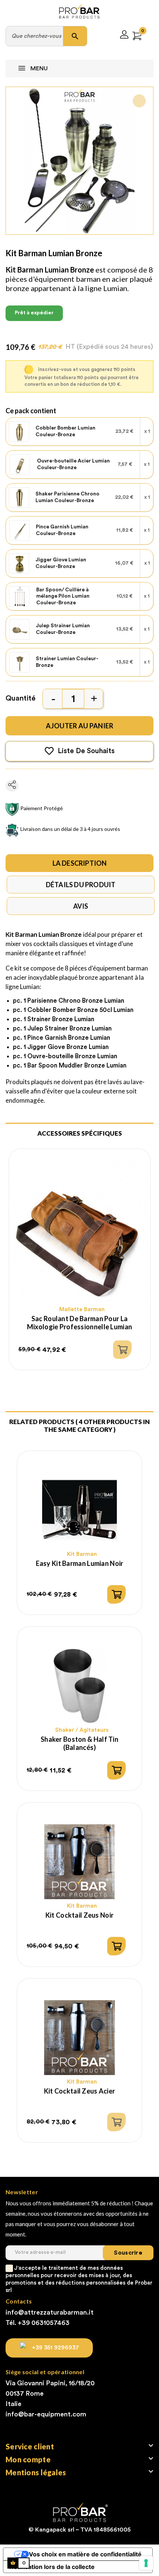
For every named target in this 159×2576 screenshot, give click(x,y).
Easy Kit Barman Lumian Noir (80, 1563)
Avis (81, 906)
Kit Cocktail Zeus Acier (80, 2091)
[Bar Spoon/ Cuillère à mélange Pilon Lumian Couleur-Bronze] (20, 597)
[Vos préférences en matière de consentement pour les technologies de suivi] (146, 2563)
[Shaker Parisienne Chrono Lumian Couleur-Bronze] (19, 498)
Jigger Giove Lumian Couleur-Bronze (61, 563)
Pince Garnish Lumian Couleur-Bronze (62, 530)
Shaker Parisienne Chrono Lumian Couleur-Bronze (67, 497)
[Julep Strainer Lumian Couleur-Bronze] (20, 629)
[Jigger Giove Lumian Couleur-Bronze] (19, 564)
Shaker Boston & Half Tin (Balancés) (79, 1743)
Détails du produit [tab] (81, 885)
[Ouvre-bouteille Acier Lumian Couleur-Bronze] (20, 465)
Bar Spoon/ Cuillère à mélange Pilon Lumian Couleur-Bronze (63, 596)
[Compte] (124, 36)
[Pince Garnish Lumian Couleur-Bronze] (20, 531)
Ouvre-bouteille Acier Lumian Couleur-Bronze (73, 464)
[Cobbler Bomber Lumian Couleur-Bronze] (19, 432)
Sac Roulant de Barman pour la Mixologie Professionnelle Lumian (79, 1323)
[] (122, 1350)
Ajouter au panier (80, 726)
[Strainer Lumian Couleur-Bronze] (20, 662)
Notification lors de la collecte (52, 2567)
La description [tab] (80, 863)
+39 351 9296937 (55, 2348)
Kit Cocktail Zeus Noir (79, 1915)
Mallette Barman (82, 1309)
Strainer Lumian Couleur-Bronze (67, 662)
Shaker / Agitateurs (82, 1730)
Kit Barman (82, 1554)
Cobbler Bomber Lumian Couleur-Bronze (65, 431)
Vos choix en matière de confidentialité (85, 2554)
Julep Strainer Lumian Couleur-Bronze (63, 629)
